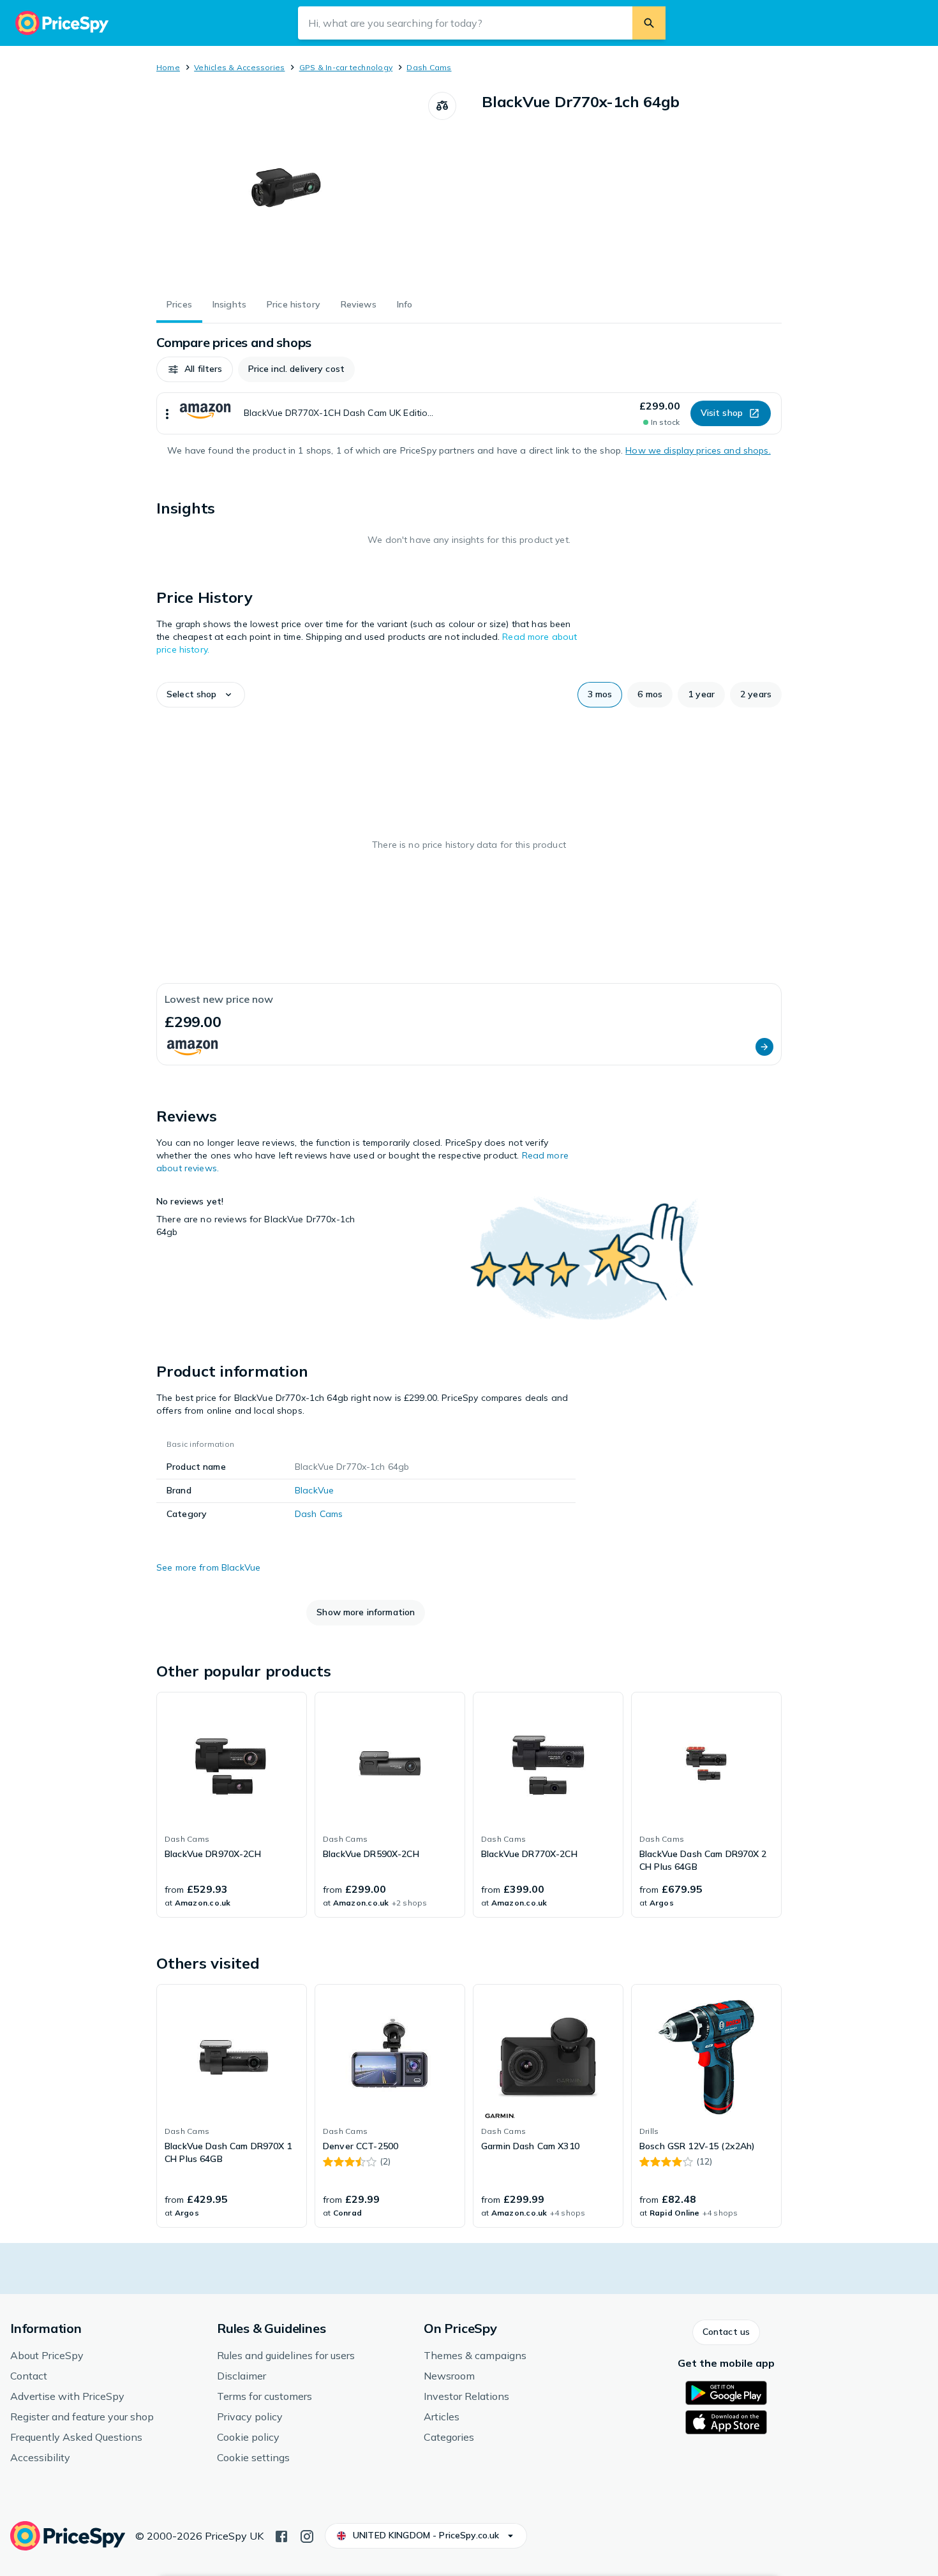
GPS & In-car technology (346, 67)
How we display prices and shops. (698, 450)
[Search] (649, 23)
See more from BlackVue (208, 1567)
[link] (232, 1805)
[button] (195, 369)
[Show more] (167, 413)
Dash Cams (429, 67)
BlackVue (314, 1490)
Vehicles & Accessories (239, 67)
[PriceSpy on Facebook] (281, 2535)
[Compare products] (442, 106)
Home (168, 67)
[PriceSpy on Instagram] (307, 2535)
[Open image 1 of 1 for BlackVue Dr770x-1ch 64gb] (292, 188)
